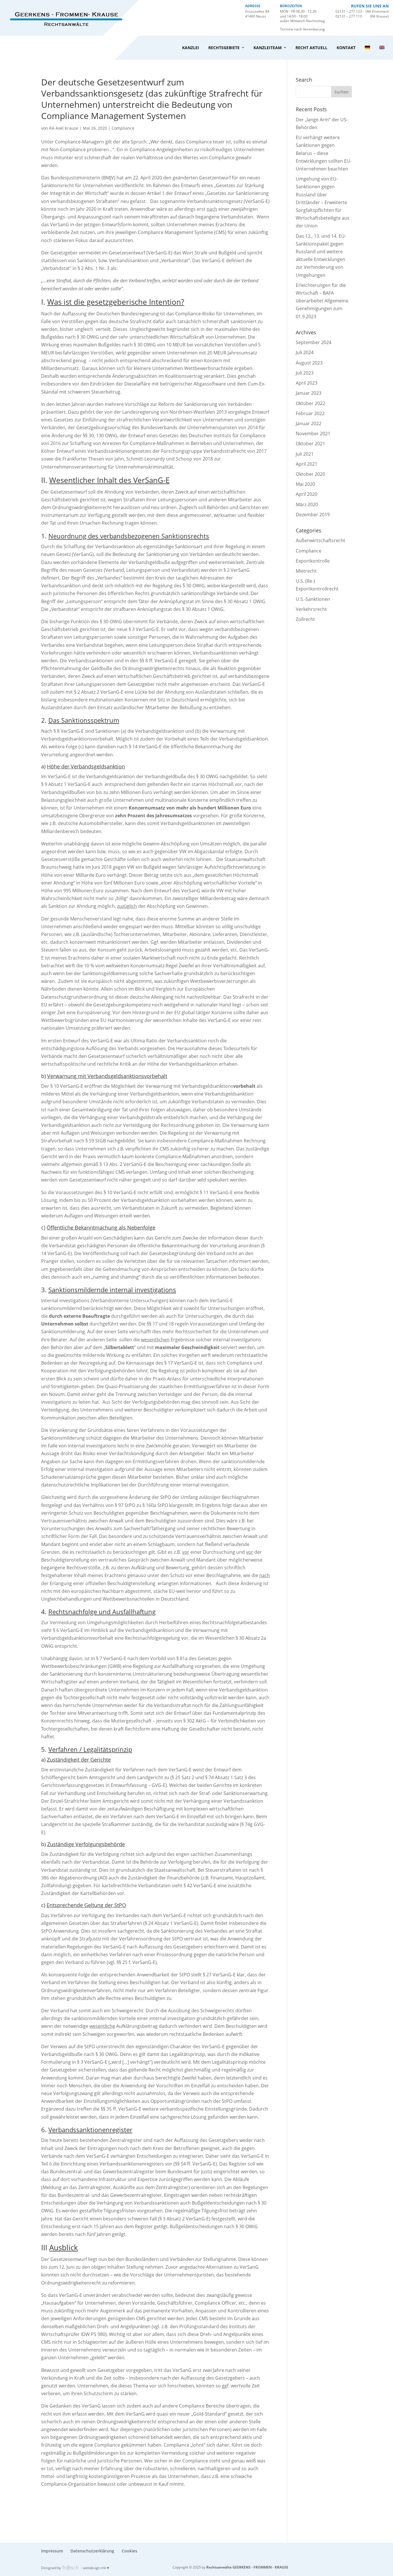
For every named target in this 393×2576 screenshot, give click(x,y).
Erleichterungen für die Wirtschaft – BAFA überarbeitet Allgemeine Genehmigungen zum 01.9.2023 (322, 301)
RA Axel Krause (64, 128)
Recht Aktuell (311, 48)
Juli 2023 (305, 373)
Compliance (123, 128)
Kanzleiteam (268, 48)
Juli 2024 (305, 352)
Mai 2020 (305, 484)
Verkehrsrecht (311, 609)
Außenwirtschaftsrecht (320, 540)
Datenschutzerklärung (92, 2551)
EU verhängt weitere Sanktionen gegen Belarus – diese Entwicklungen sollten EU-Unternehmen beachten (324, 153)
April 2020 (307, 494)
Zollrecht (305, 619)
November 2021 (313, 434)
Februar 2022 (310, 413)
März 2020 (307, 505)
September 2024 (314, 342)
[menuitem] (367, 48)
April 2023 (307, 383)
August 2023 (309, 363)
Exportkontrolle (313, 561)
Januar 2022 (309, 423)
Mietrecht (306, 571)
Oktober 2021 (310, 444)
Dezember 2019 (313, 515)
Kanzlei (191, 48)
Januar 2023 (309, 393)
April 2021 (307, 464)
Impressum (52, 2551)
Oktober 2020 (310, 474)
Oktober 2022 (310, 403)
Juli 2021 (305, 454)
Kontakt (346, 48)
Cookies (129, 2551)
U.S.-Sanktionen (313, 599)
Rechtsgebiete (224, 48)
